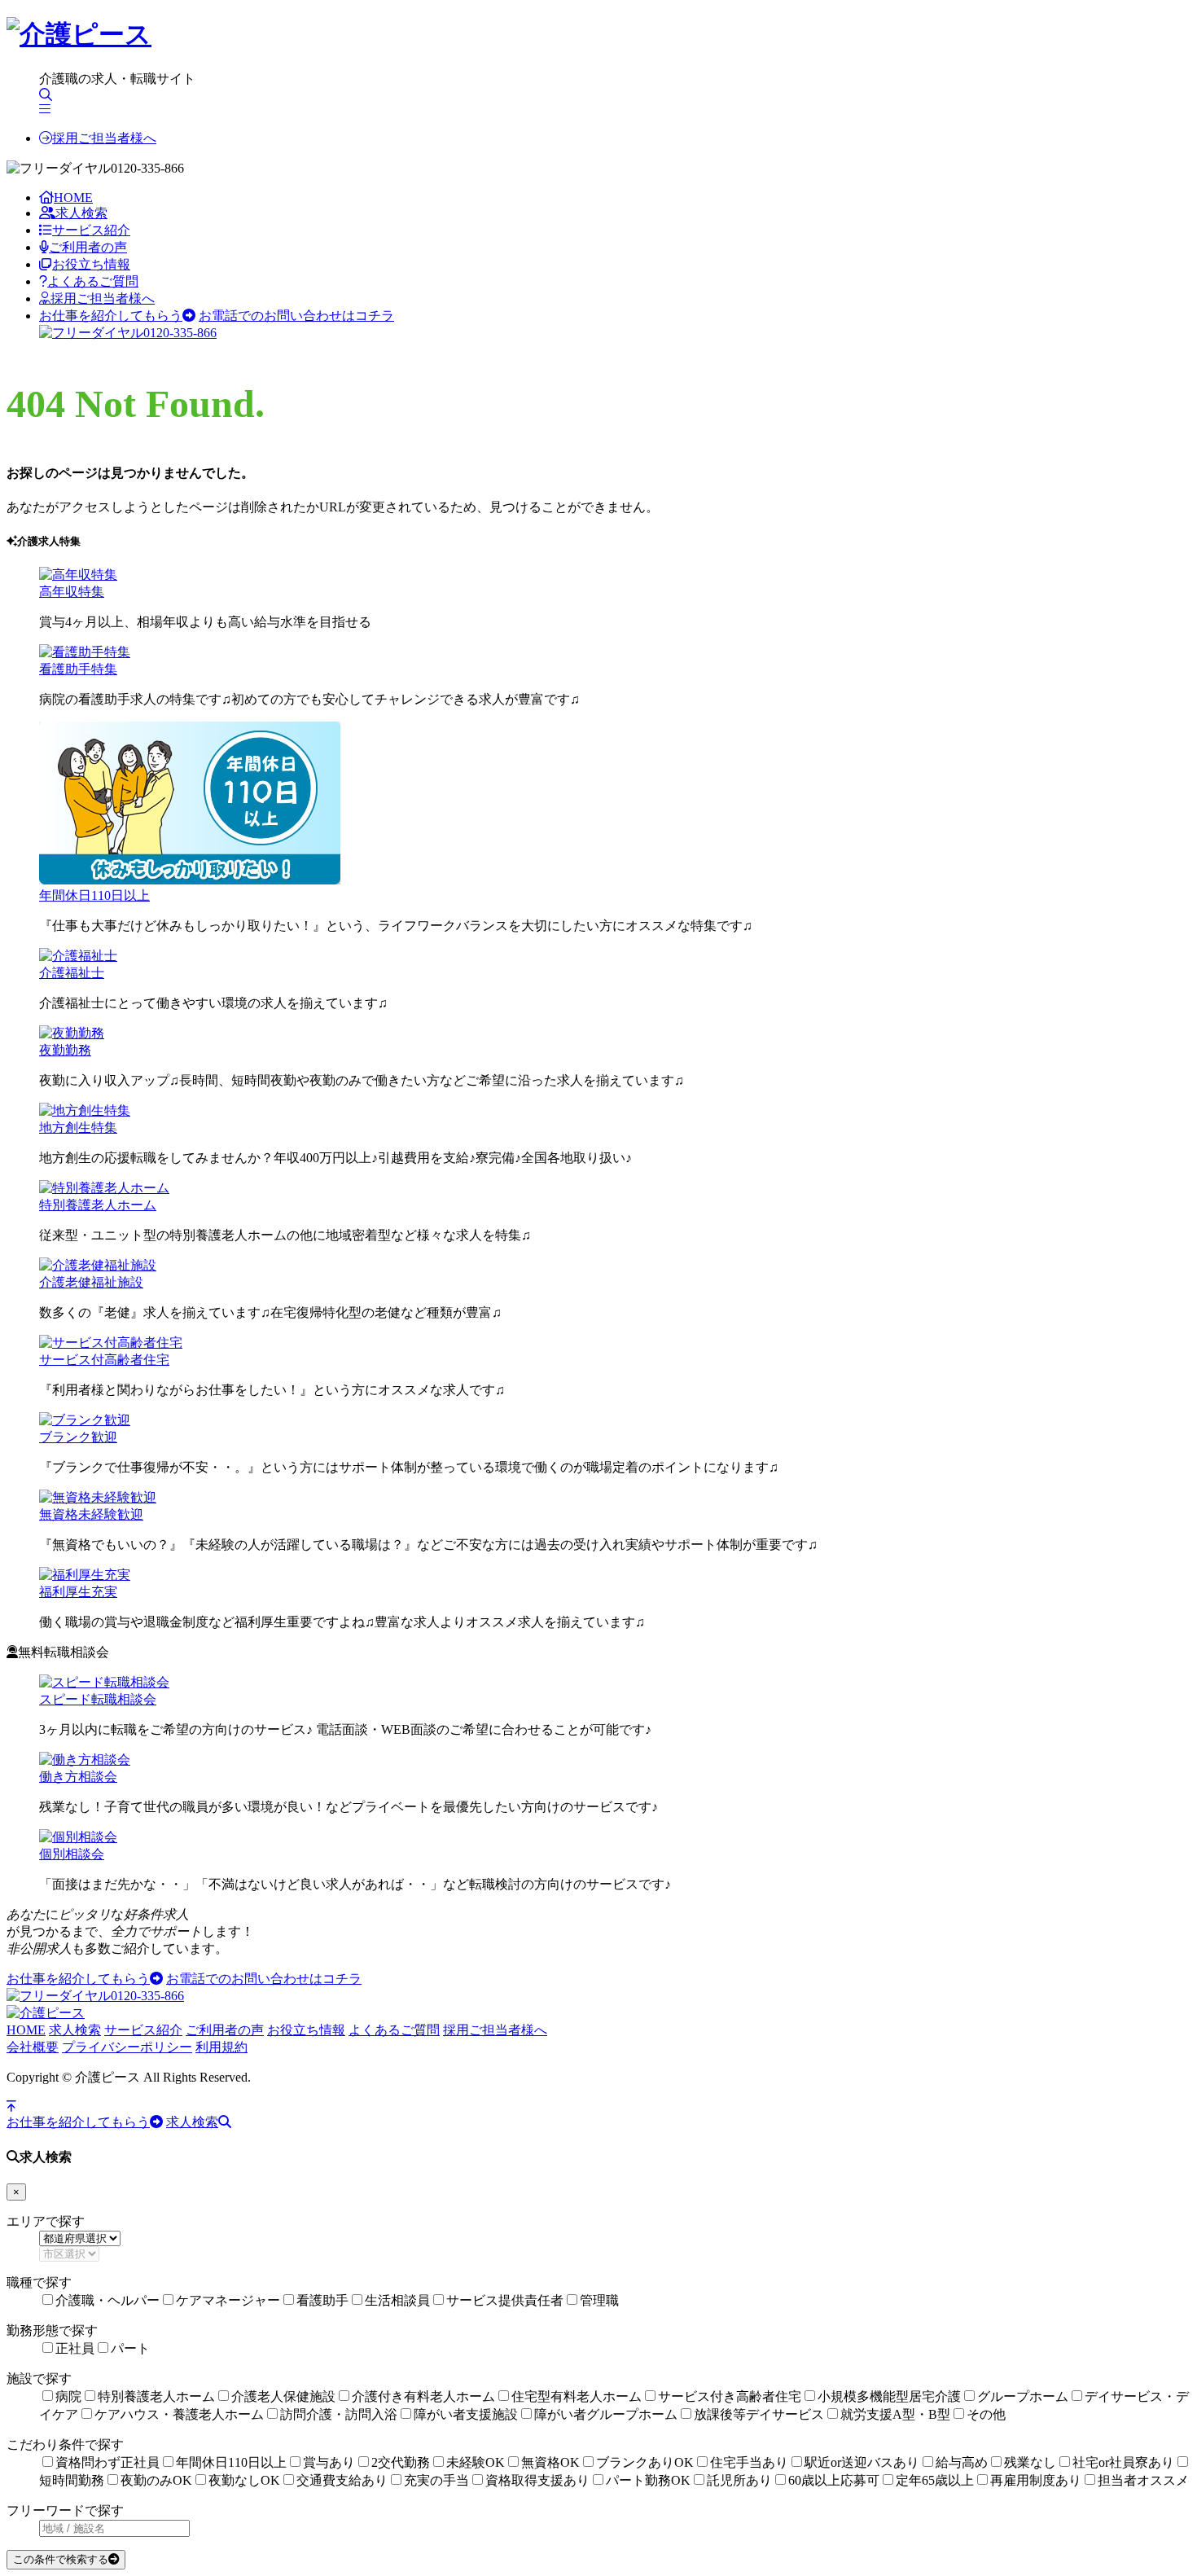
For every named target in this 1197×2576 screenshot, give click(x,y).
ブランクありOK (645, 2462)
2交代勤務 (401, 2462)
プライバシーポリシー (127, 2047)
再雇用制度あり (1036, 2480)
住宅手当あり (749, 2462)
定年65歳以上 (935, 2480)
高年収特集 (72, 592)
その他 (986, 2414)
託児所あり (739, 2480)
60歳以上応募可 (834, 2480)
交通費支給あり (342, 2480)
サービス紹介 (91, 230)
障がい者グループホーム (606, 2414)
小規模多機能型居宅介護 (889, 2396)
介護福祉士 (72, 973)
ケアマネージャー (228, 2300)
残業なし (1030, 2462)
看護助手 (322, 2300)
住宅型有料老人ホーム (577, 2396)
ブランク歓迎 (78, 1437)
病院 (68, 2396)
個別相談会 (72, 1854)
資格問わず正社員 (107, 2462)
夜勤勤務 (65, 1050)
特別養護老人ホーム (98, 1205)
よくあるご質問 (93, 281)
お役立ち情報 (91, 264)
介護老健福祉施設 (91, 1282)
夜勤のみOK (156, 2480)
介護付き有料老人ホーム (423, 2396)
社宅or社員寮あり (1123, 2462)
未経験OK (476, 2462)
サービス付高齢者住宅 (104, 1360)
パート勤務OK (648, 2480)
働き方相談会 (78, 1777)
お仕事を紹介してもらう (111, 316)
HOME (73, 197)
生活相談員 (397, 2300)
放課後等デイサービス (759, 2414)
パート (130, 2348)
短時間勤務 (72, 2480)
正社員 (75, 2348)
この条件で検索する (61, 2559)
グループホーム (1023, 2396)
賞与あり (329, 2462)
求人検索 (81, 213)
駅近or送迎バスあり (862, 2462)
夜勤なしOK (244, 2480)
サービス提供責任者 (505, 2300)
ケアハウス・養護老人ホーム (179, 2414)
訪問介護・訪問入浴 (339, 2414)
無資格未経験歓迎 (91, 1514)
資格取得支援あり (537, 2480)
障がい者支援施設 (466, 2414)
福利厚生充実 (78, 1592)
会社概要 (33, 2047)
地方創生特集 (78, 1128)
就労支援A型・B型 (895, 2414)
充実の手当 (436, 2480)
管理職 (599, 2300)
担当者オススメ (1143, 2480)
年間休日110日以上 (94, 895)
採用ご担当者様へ (104, 138)
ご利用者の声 (88, 247)
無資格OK (550, 2462)
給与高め (962, 2462)
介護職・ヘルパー (107, 2300)
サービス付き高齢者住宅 (730, 2396)
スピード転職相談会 (98, 1699)
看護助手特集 (78, 669)
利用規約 (221, 2047)
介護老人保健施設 (283, 2396)
